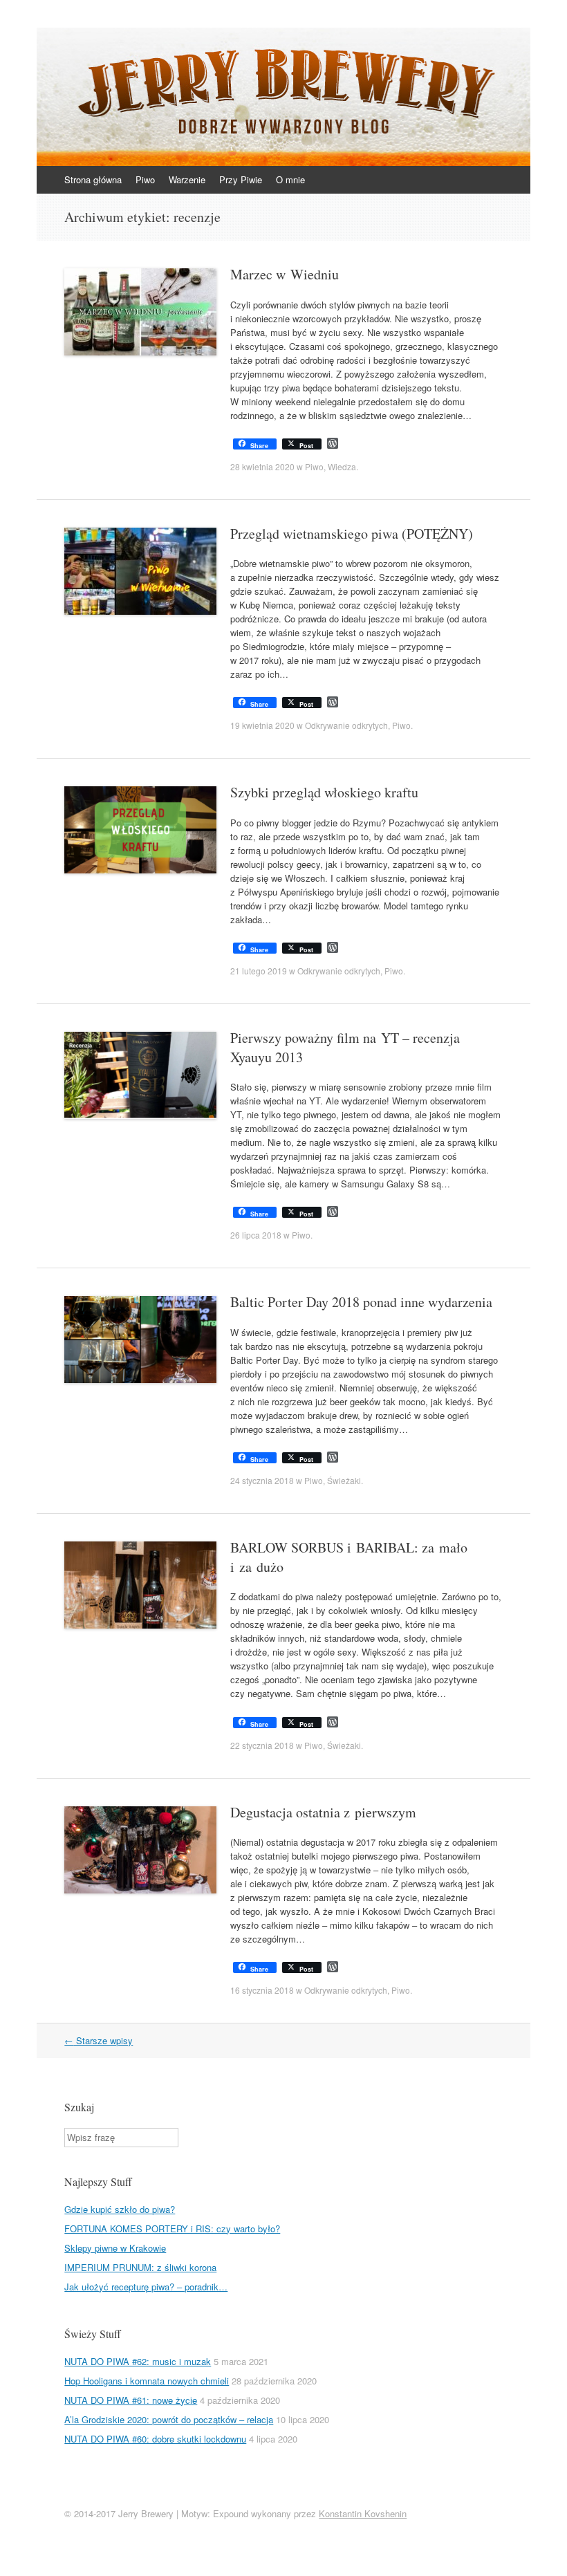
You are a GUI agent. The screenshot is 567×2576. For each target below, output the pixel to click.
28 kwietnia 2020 (262, 466)
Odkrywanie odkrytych (346, 725)
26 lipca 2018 (256, 1235)
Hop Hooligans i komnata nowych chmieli (147, 2381)
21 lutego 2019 (259, 971)
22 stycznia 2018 (262, 1745)
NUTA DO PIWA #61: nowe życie (131, 2400)
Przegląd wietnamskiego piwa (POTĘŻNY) (352, 534)
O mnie (290, 179)
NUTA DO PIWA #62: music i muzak (138, 2361)
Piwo (145, 179)
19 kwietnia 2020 (262, 725)
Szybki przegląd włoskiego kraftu (324, 792)
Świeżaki (344, 1480)
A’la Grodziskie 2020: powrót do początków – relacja (169, 2419)
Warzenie (187, 179)
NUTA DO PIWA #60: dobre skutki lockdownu (155, 2439)
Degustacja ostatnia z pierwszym (323, 1812)
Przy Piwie (241, 179)
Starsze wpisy (99, 2040)
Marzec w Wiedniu (285, 274)
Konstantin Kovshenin (363, 2513)
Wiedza (342, 466)
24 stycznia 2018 (262, 1480)
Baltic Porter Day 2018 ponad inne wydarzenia (361, 1302)
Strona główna (93, 179)
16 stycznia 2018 (262, 1990)
